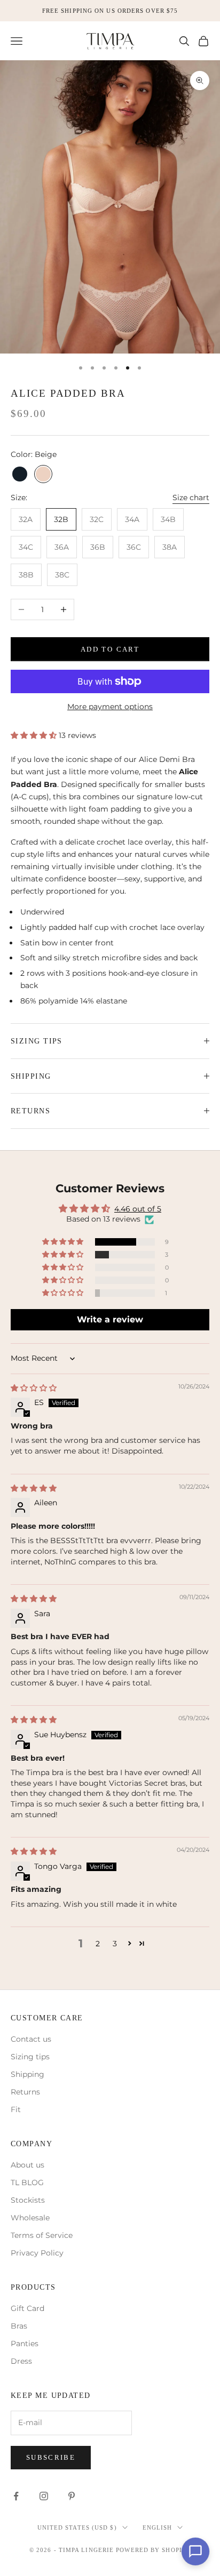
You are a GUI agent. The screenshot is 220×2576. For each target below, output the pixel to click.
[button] (35, 735)
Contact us (31, 2039)
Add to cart (110, 649)
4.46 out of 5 (138, 1209)
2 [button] (98, 1944)
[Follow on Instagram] (44, 2496)
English (158, 2527)
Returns (25, 2092)
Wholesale (30, 2218)
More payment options (110, 707)
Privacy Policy (37, 2253)
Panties (25, 2344)
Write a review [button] (110, 1319)
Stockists (28, 2200)
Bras (19, 2326)
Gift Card (27, 2308)
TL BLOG (27, 2182)
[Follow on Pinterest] (72, 2496)
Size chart (191, 497)
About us (27, 2165)
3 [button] (115, 1944)
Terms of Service (42, 2235)
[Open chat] (195, 2551)
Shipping (27, 2074)
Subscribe (51, 2457)
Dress (21, 2361)
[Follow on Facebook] (16, 2496)
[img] (34, 1388)
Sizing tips (30, 2057)
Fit (16, 2109)
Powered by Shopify (153, 2550)
